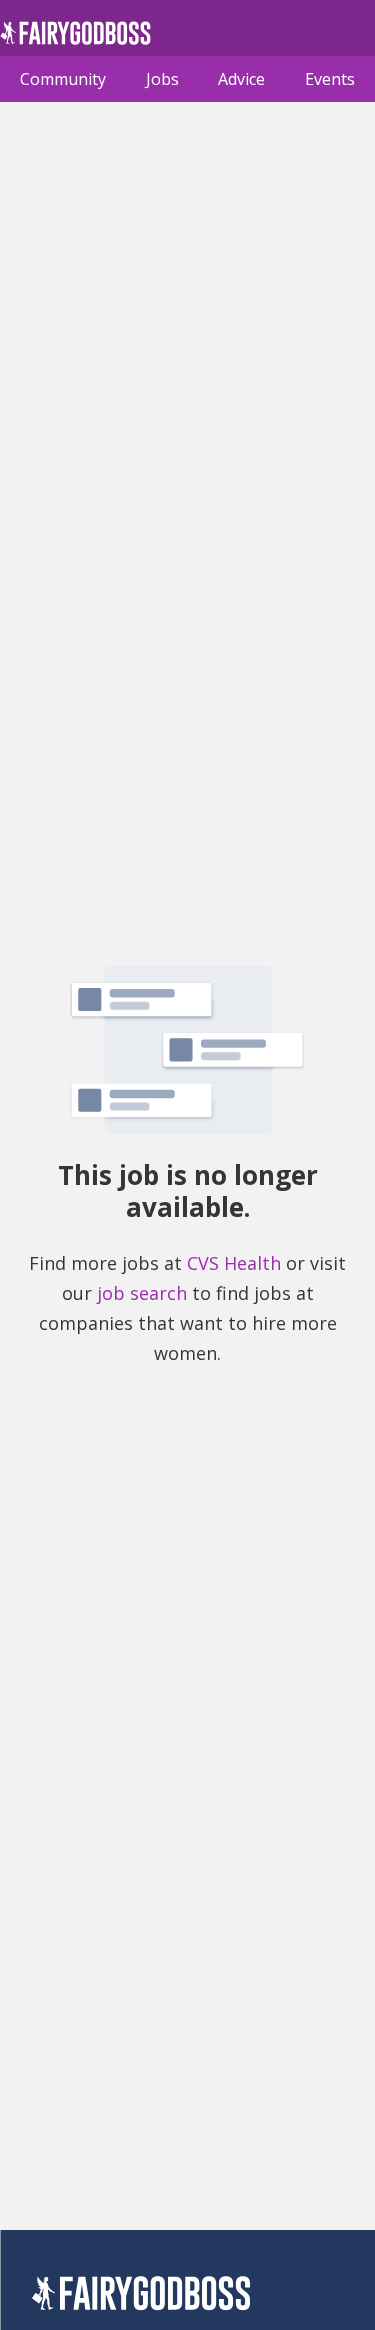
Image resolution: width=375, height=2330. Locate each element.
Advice (241, 79)
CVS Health (234, 1263)
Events (330, 79)
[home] (75, 38)
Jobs (162, 79)
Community (63, 79)
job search (142, 1293)
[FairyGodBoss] (141, 2296)
